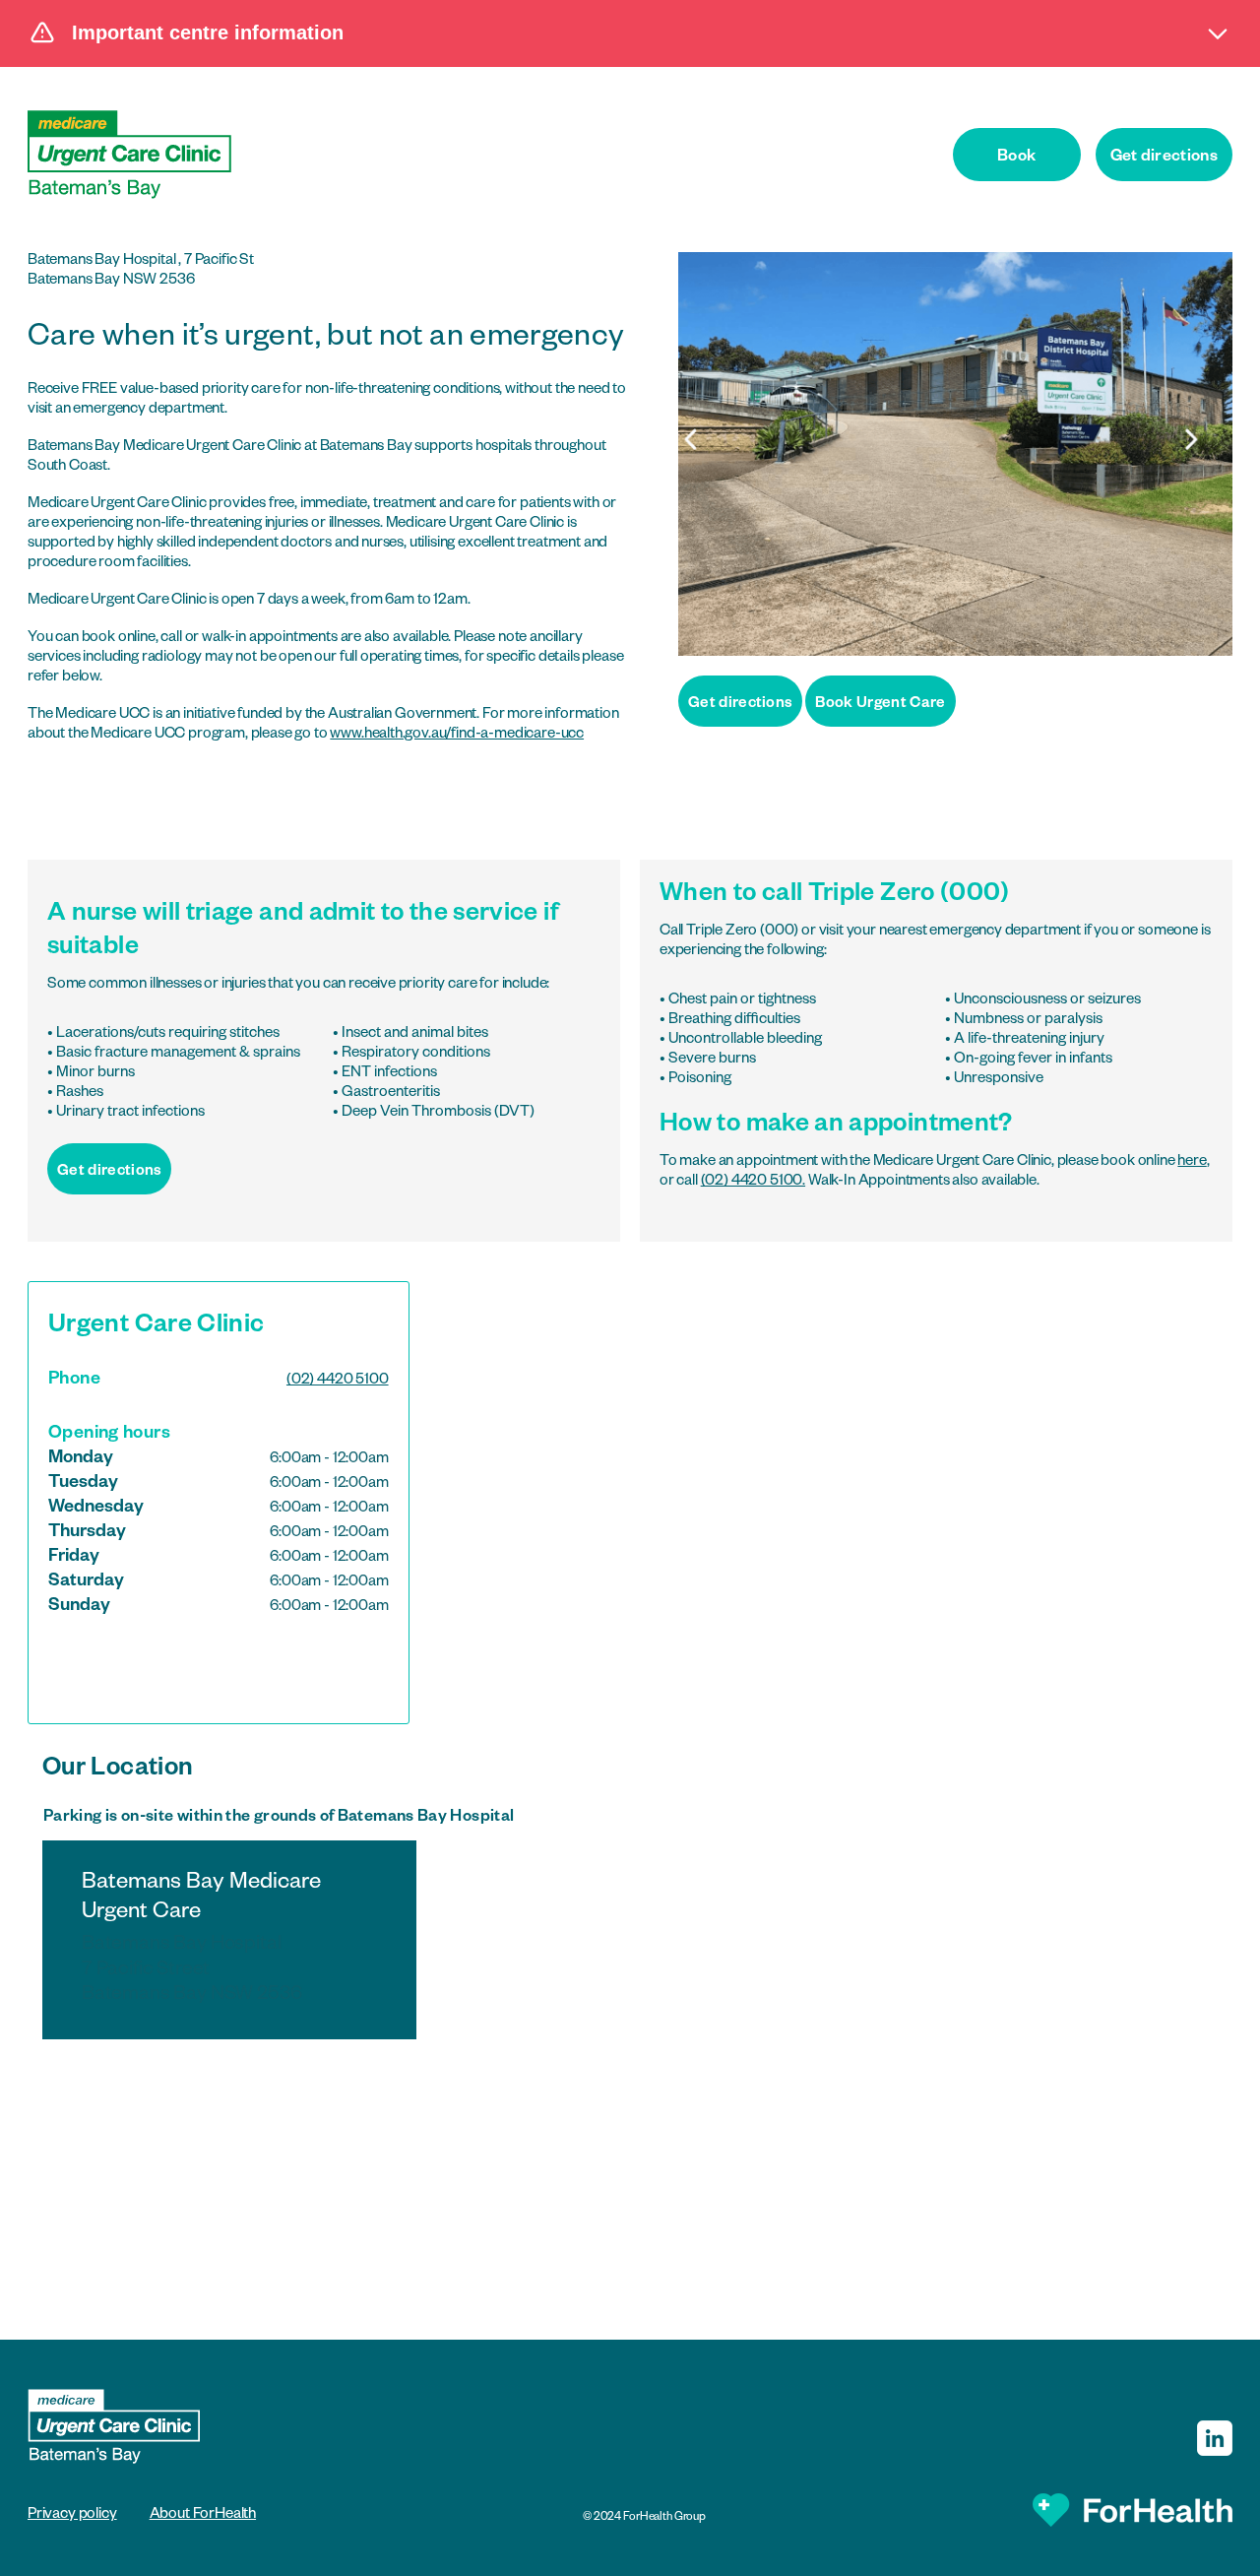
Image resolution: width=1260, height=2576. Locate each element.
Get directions (1164, 159)
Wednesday (96, 1509)
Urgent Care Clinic (156, 1327)
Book (1016, 159)
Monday (81, 1459)
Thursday (87, 1533)
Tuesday (83, 1484)
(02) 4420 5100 (338, 1381)
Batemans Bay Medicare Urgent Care (201, 1939)
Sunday (79, 1607)
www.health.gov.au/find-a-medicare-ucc (457, 735)
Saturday (86, 1582)
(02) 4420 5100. (753, 1182)
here (1192, 1162)
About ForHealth (203, 2515)
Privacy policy (72, 2515)
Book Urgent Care (880, 705)
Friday (74, 1558)
